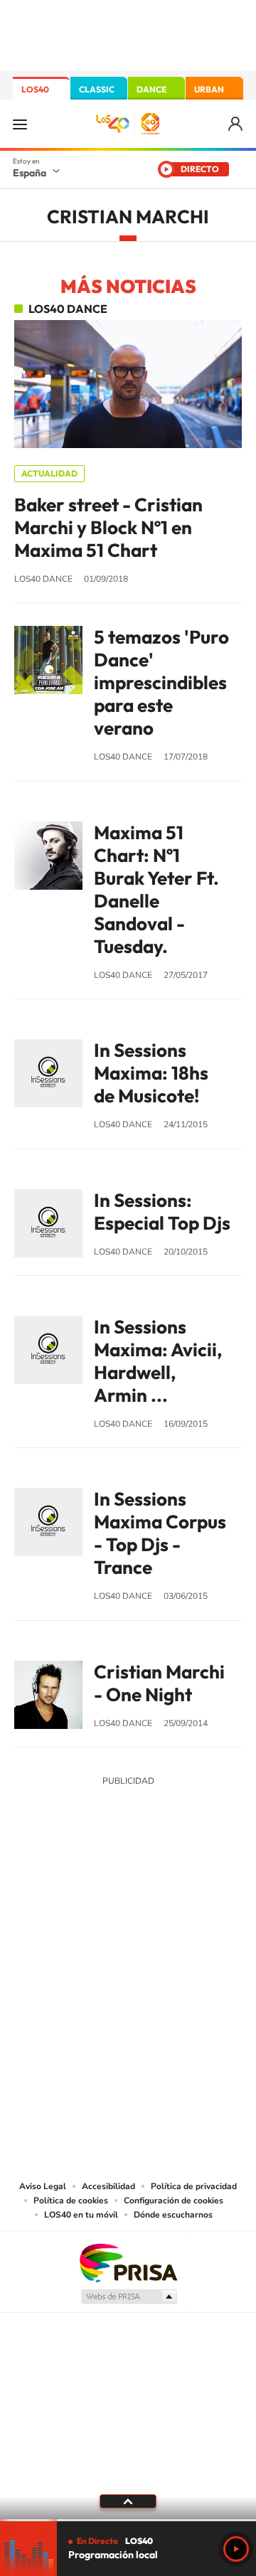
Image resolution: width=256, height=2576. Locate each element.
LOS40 (35, 89)
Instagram (43, 1886)
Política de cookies (71, 2200)
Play (236, 2549)
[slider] (128, 2520)
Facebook (156, 1886)
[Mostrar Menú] (20, 124)
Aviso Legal (43, 2186)
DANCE (151, 89)
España (30, 173)
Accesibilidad (108, 2186)
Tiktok (71, 1886)
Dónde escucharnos (173, 2215)
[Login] (236, 124)
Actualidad (49, 473)
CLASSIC (97, 89)
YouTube (100, 1886)
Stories (213, 1886)
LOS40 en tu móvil (81, 2215)
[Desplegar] (128, 2501)
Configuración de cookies (174, 2200)
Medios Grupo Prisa (128, 2296)
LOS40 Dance (68, 309)
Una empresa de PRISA (128, 2262)
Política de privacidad (194, 2186)
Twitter (128, 1886)
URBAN (209, 89)
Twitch (185, 1886)
